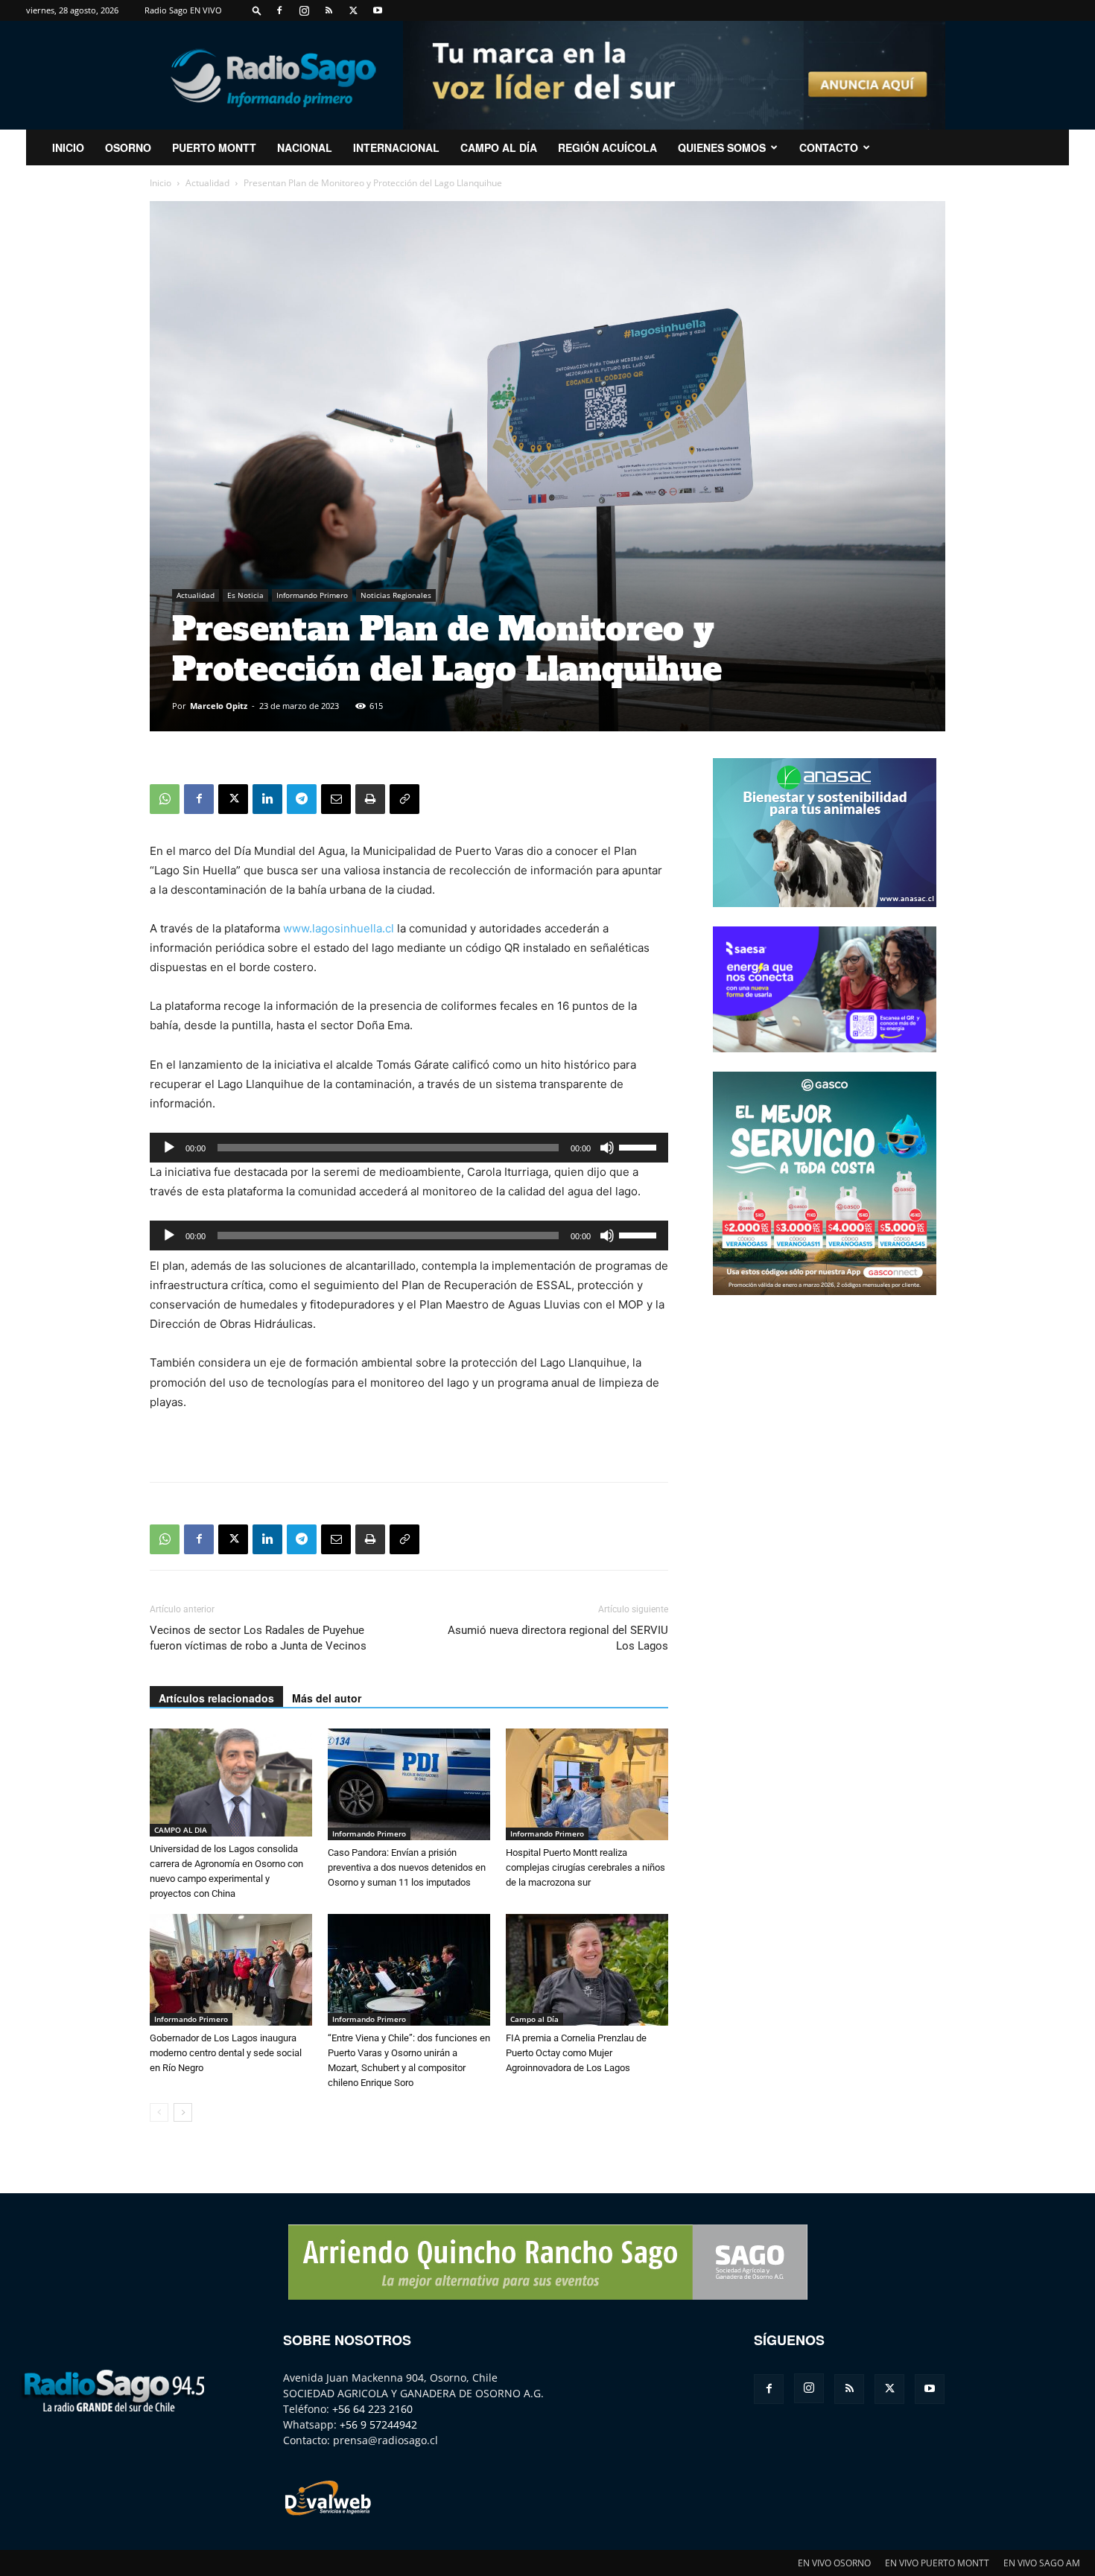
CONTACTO (829, 147)
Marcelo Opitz (219, 706)
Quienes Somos (722, 147)
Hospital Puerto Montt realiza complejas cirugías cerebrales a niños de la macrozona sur (585, 1867)
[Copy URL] (404, 799)
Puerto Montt (214, 147)
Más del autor (327, 1698)
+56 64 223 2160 (372, 2409)
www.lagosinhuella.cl (339, 928)
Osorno (128, 147)
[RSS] (328, 10)
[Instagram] (304, 10)
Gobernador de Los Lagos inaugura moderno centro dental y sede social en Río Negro (226, 2053)
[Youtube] (378, 10)
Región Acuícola (607, 147)
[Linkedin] (267, 799)
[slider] (640, 1146)
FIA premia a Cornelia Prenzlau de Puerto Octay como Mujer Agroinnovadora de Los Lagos (576, 2053)
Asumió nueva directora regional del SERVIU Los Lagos (558, 1638)
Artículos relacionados (216, 1698)
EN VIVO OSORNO (834, 2563)
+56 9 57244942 (378, 2424)
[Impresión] (370, 799)
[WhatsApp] (165, 799)
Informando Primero (312, 595)
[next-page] (183, 2112)
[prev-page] (159, 2112)
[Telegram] (302, 799)
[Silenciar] (607, 1148)
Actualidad (207, 183)
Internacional (396, 147)
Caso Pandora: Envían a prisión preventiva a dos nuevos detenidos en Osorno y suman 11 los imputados (407, 1867)
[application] (409, 1148)
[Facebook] (279, 10)
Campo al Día (499, 147)
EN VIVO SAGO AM (1042, 2563)
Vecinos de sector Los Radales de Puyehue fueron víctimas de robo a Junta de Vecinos (258, 1638)
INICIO (68, 147)
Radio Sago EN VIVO (183, 10)
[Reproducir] (169, 1148)
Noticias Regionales (396, 595)
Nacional (305, 147)
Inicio (161, 183)
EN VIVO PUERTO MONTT (937, 2563)
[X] (353, 10)
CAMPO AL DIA (181, 1830)
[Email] (336, 799)
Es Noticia (245, 595)
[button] (257, 10)
